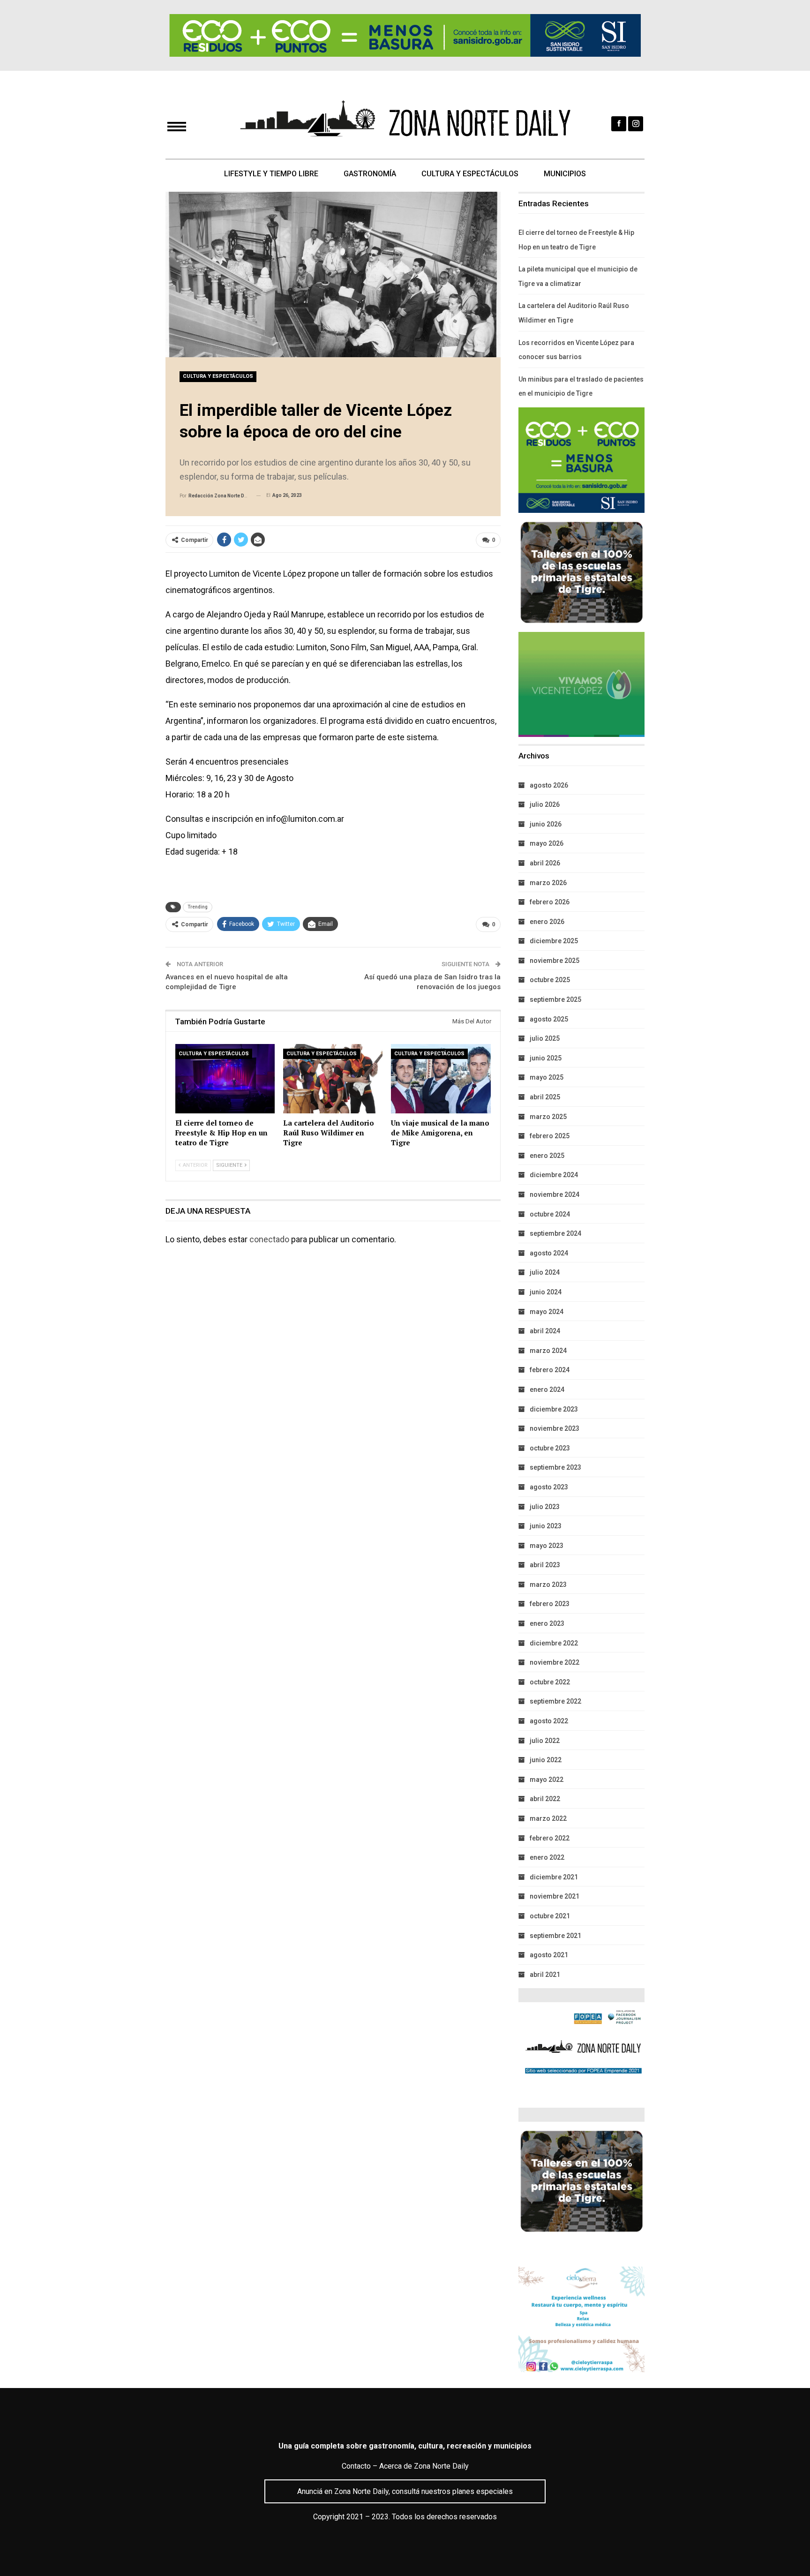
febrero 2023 (550, 1604)
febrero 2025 (550, 1136)
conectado (269, 1239)
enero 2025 (547, 1156)
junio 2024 (546, 1292)
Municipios (565, 174)
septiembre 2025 (555, 999)
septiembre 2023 (555, 1467)
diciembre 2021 (554, 1877)
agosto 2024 (549, 1253)
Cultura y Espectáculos (470, 174)
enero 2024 (547, 1389)
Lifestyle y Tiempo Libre (271, 174)
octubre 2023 (550, 1448)
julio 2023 (545, 1507)
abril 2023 (545, 1565)
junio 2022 (546, 1760)
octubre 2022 (550, 1682)
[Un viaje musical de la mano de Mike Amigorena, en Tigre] (441, 1079)
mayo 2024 (547, 1312)
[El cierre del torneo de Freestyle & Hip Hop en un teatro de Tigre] (225, 1079)
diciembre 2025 (554, 941)
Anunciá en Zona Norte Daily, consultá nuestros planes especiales (405, 2491)
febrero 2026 (550, 902)
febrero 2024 (550, 1370)
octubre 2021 (550, 1916)
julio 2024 (545, 1272)
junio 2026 (546, 824)
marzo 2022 (548, 1818)
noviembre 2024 (555, 1194)
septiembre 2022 (555, 1701)
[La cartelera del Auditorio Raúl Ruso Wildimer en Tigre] (333, 1079)
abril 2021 (545, 1975)
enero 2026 (547, 922)
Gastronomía (370, 174)
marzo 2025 (548, 1117)
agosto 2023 (549, 1487)
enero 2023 (547, 1623)
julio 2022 (545, 1741)
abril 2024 (545, 1331)
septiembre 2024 (555, 1233)
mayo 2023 (547, 1546)
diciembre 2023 (554, 1409)
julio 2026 (545, 804)
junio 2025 (546, 1058)
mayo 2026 (547, 843)
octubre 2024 (550, 1214)
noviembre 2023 (555, 1428)
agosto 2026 (549, 785)
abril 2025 (545, 1097)
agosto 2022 (549, 1721)
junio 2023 (546, 1526)
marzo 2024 (548, 1351)
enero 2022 (547, 1857)
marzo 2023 (548, 1585)
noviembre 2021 (555, 1896)
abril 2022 (545, 1799)
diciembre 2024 (554, 1175)
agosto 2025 (549, 1019)
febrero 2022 (550, 1838)
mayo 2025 (547, 1077)
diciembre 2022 (554, 1643)
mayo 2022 (547, 1780)
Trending (198, 907)
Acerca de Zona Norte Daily (424, 2466)
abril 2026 (545, 863)
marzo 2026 (548, 883)
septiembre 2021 (555, 1936)
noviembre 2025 (555, 961)
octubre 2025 (550, 980)
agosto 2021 (549, 1955)
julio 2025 (545, 1038)
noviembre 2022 (555, 1662)
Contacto (356, 2466)
